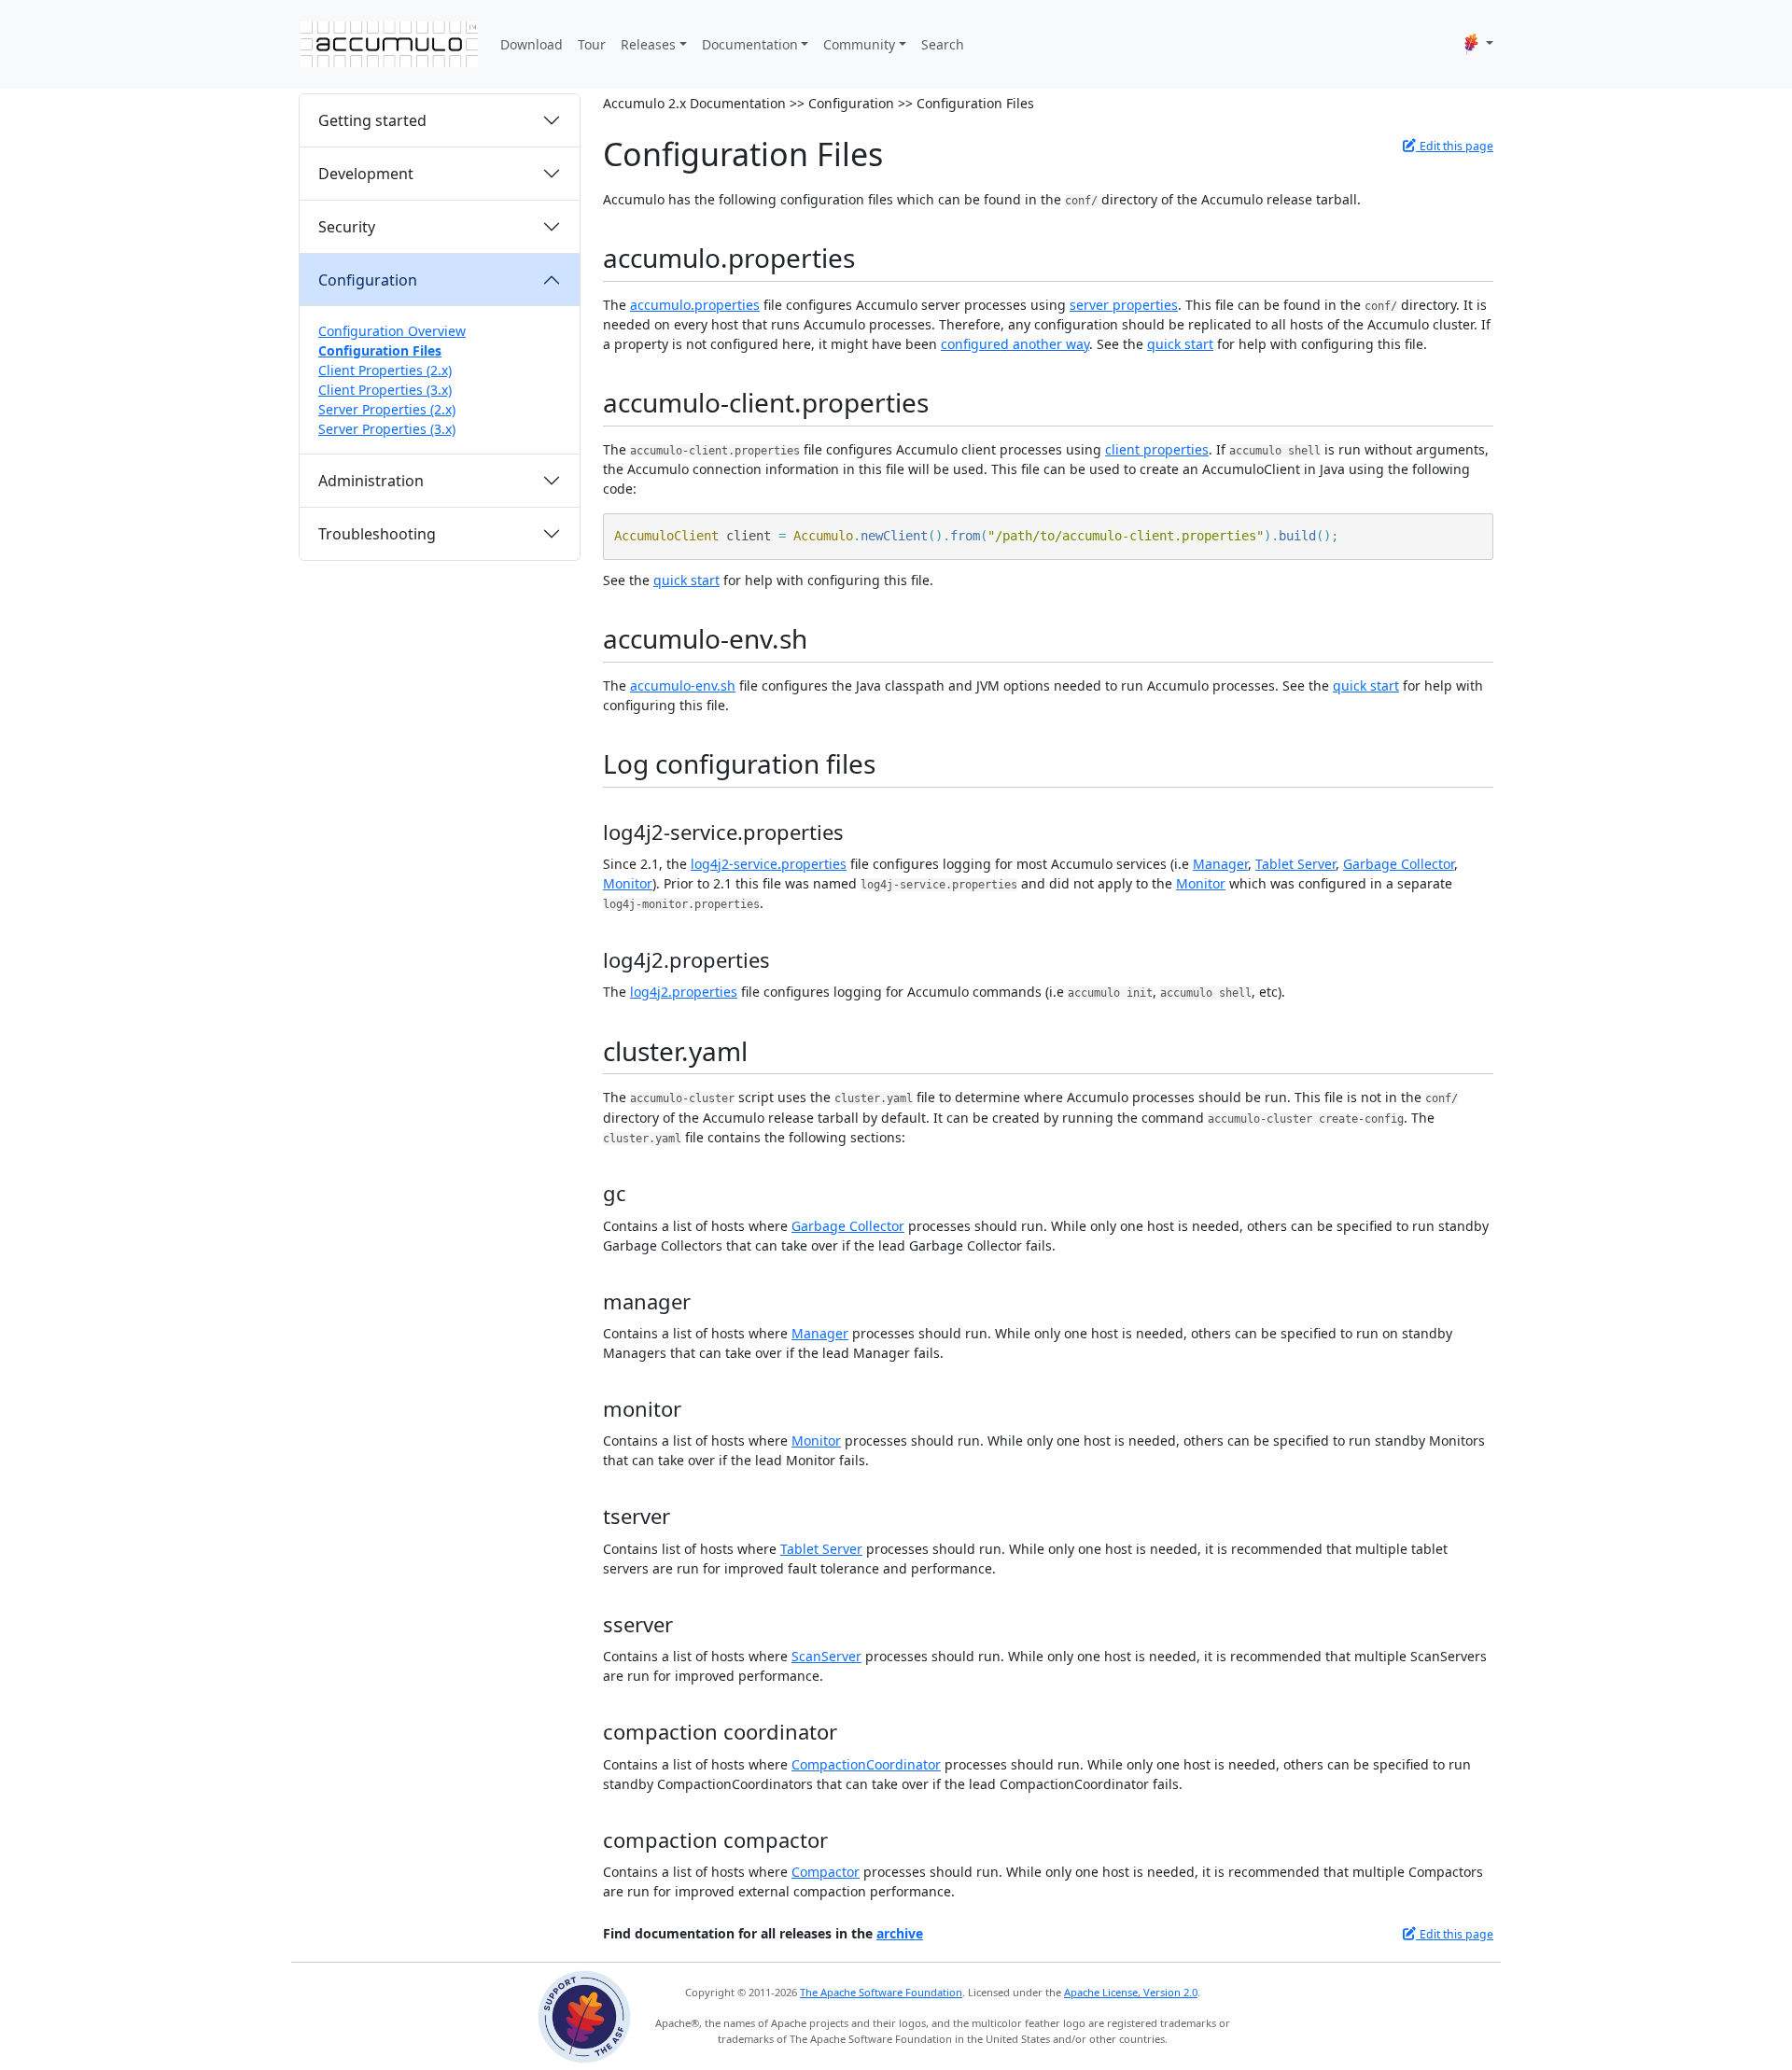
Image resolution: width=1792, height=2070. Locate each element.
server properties (1124, 305)
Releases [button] (648, 44)
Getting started (372, 120)
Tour (592, 44)
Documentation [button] (750, 44)
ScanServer (826, 1656)
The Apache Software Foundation (881, 1992)
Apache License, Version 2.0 (1131, 1992)
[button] (1479, 44)
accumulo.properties (695, 305)
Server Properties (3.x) (387, 429)
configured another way (1015, 344)
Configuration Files (380, 350)
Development (366, 174)
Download (532, 44)
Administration (371, 481)
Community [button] (859, 44)
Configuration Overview (392, 331)
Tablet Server (1295, 864)
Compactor (826, 1872)
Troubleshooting (377, 534)
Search (943, 44)
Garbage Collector (1399, 864)
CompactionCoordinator (866, 1764)
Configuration (368, 280)
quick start (1180, 344)
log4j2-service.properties (769, 864)
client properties (1157, 449)
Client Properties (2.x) (385, 370)
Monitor (628, 883)
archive (900, 1933)
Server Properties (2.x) (387, 409)
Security (347, 227)
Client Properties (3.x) (385, 390)
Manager (1220, 864)
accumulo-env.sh (683, 685)
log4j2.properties (684, 992)
